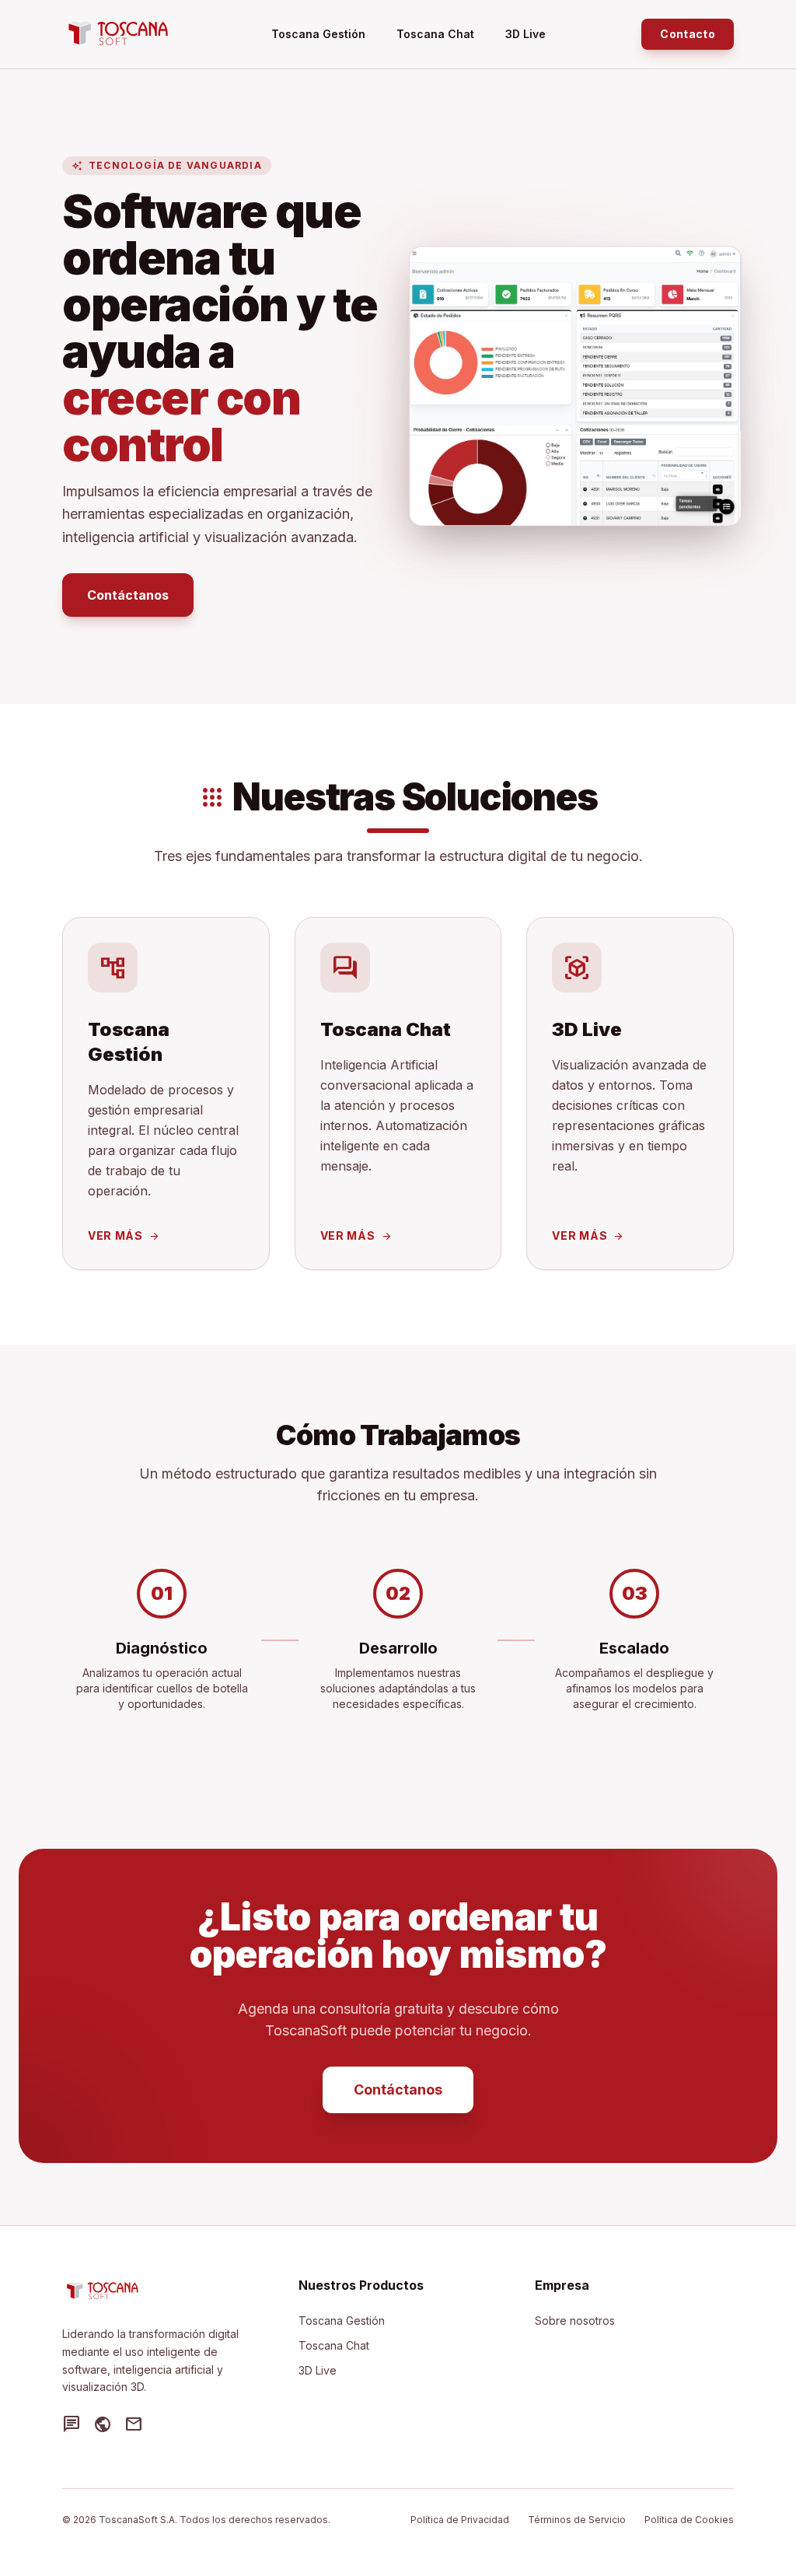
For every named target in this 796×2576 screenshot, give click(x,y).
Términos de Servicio (577, 2520)
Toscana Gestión (318, 34)
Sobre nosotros (575, 2320)
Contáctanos (128, 595)
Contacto (688, 34)
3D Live (525, 34)
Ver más (124, 1235)
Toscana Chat (435, 34)
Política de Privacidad (460, 2520)
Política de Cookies (689, 2520)
